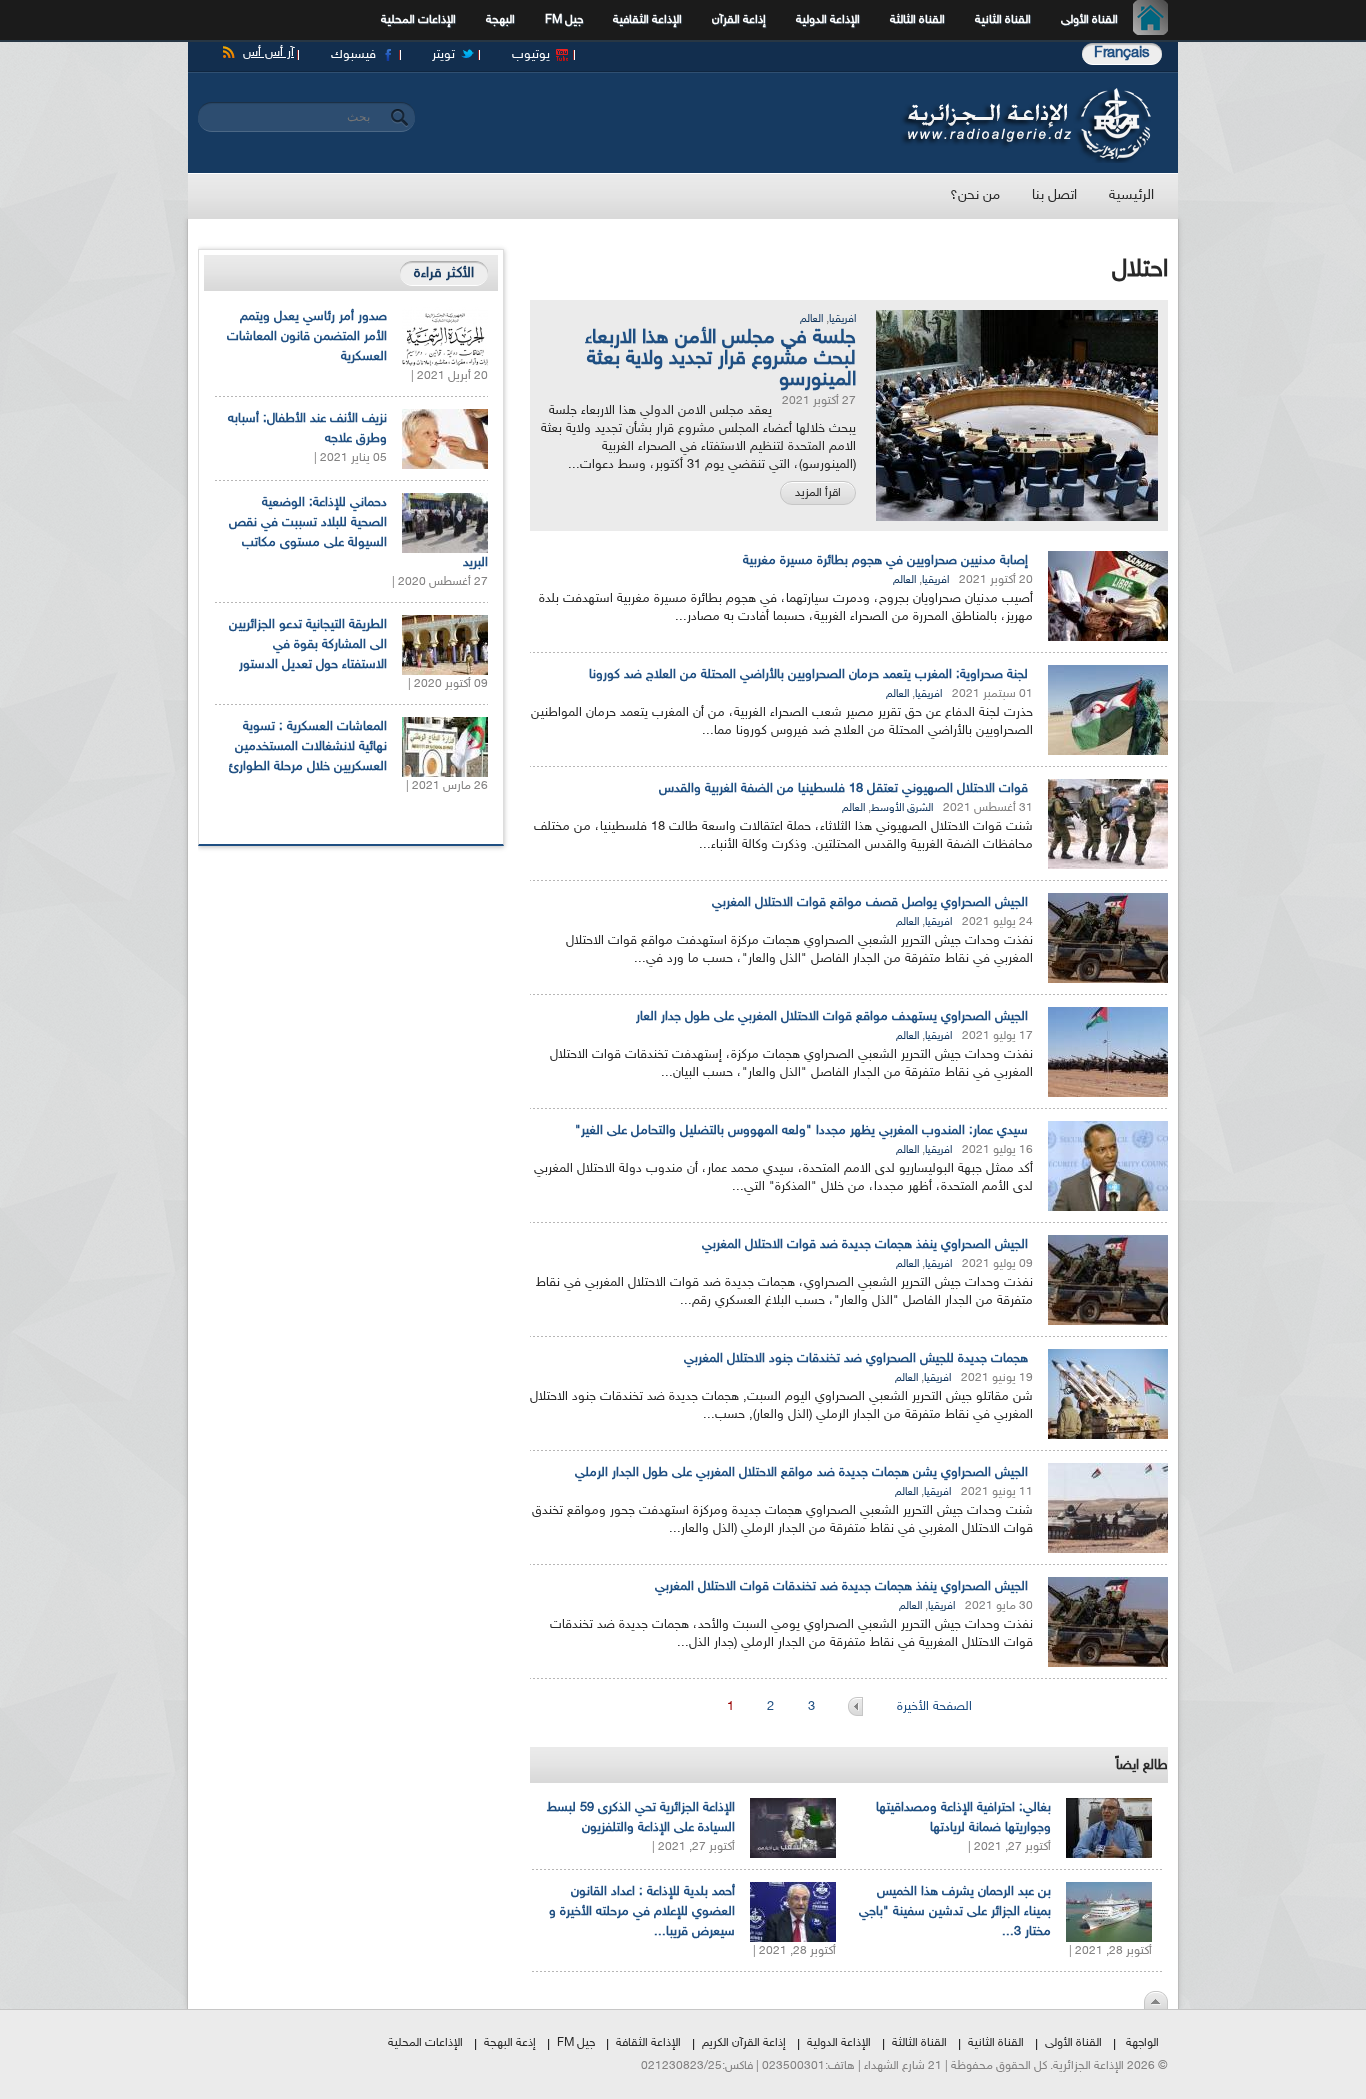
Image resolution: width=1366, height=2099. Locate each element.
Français (1122, 53)
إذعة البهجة (510, 2043)
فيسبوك (353, 55)
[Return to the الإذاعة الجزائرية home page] (1025, 93)
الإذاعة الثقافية (647, 20)
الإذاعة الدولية (828, 20)
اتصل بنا (1054, 195)
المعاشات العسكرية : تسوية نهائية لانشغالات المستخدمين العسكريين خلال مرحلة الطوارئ (308, 747)
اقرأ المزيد (818, 493)
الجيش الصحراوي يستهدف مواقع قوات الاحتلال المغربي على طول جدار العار (832, 1017)
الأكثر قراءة (444, 273)
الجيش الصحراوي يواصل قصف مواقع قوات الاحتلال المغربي (870, 903)
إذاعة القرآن (739, 20)
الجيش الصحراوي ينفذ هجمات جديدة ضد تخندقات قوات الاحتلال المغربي (841, 1587)
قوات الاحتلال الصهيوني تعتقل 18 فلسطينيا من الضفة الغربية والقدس (843, 789)
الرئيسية (1155, 20)
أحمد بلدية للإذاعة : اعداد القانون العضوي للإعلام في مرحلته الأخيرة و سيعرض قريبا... (642, 1912)
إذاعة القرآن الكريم (744, 2043)
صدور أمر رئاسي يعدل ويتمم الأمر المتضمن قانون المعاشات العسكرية (307, 337)
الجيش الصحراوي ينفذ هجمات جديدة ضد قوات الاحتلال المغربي (865, 1245)
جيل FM (564, 20)
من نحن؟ (975, 195)
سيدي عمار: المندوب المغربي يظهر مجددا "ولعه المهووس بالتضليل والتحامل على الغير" (801, 1131)
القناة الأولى (1089, 20)
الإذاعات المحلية (418, 20)
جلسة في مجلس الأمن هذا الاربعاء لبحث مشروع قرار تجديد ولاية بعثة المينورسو (720, 359)
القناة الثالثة (917, 20)
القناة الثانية (1003, 20)
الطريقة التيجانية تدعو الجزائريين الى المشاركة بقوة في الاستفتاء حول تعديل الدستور (308, 645)
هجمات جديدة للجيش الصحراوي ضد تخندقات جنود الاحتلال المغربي (856, 1359)
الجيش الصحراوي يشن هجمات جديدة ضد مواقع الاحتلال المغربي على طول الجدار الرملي (801, 1473)
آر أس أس (268, 53)
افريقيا (842, 319)
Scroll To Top (1156, 2000)
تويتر (443, 55)
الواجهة (1142, 2043)
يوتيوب (531, 55)
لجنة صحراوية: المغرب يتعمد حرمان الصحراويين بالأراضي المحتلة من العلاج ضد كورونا (808, 675)
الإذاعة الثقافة (648, 2043)
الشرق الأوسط (902, 808)
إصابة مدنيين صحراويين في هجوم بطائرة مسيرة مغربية (885, 561)
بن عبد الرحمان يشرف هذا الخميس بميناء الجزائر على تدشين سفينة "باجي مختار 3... (955, 1912)
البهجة (500, 20)
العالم (811, 319)
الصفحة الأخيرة (934, 1707)
